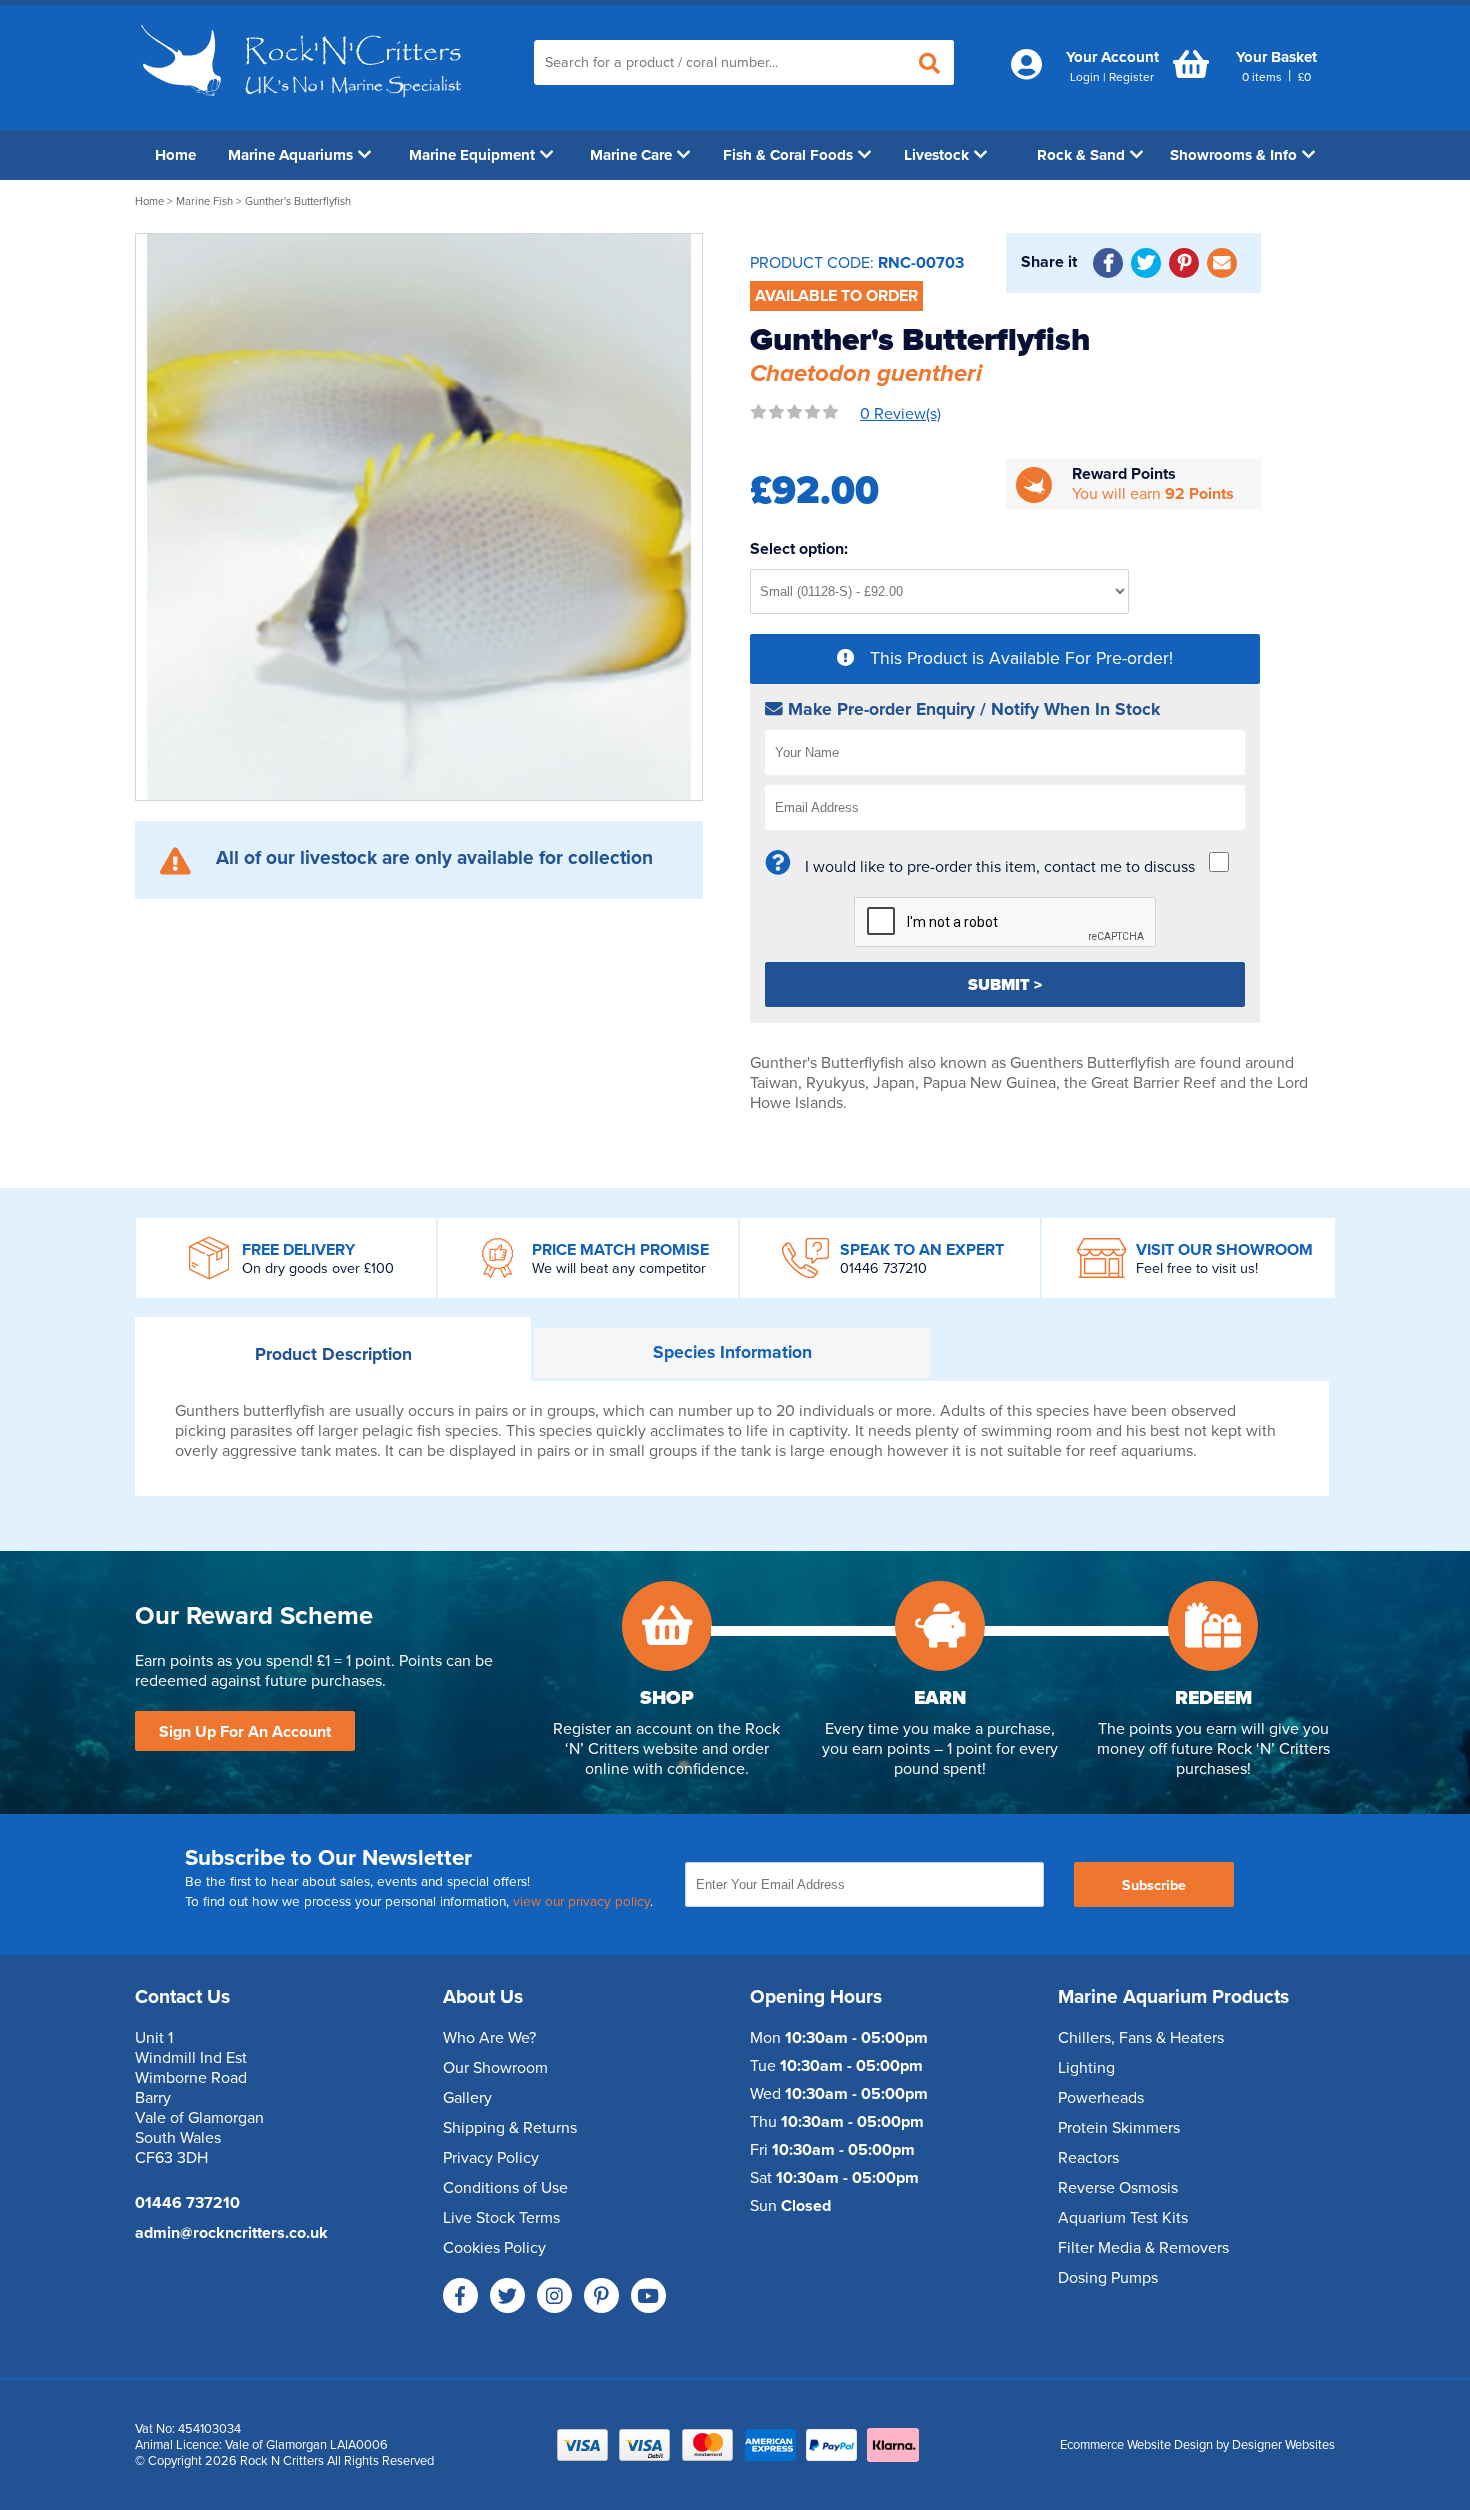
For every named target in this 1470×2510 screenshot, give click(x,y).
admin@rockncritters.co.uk (231, 2233)
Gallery (467, 2098)
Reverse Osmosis (1118, 2188)
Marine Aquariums (290, 155)
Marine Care (631, 155)
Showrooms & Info (1233, 155)
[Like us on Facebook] (460, 2295)
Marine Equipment (472, 155)
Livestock (936, 155)
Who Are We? (489, 2038)
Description (333, 1354)
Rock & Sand (1081, 155)
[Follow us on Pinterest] (601, 2295)
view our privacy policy (581, 1902)
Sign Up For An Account (245, 1732)
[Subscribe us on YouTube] (648, 2295)
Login (1085, 77)
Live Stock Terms (501, 2218)
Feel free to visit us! (1197, 1268)
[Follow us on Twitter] (507, 2295)
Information (732, 1352)
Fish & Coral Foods (788, 155)
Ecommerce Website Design (1136, 2445)
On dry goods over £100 (318, 1268)
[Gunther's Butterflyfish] (419, 517)
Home (175, 155)
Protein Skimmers (1119, 2128)
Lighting (1086, 2068)
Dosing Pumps (1108, 2278)
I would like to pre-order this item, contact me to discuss (1000, 867)
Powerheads (1101, 2098)
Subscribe (1154, 1885)
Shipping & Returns (510, 2128)
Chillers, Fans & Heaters (1141, 2038)
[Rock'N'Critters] (304, 105)
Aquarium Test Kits (1123, 2218)
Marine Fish (204, 201)
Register (1131, 77)
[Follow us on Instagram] (554, 2295)
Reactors (1088, 2158)
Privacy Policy (491, 2158)
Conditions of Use (505, 2188)
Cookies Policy (494, 2248)
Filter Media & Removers (1143, 2248)
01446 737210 (883, 1268)
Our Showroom (495, 2068)
